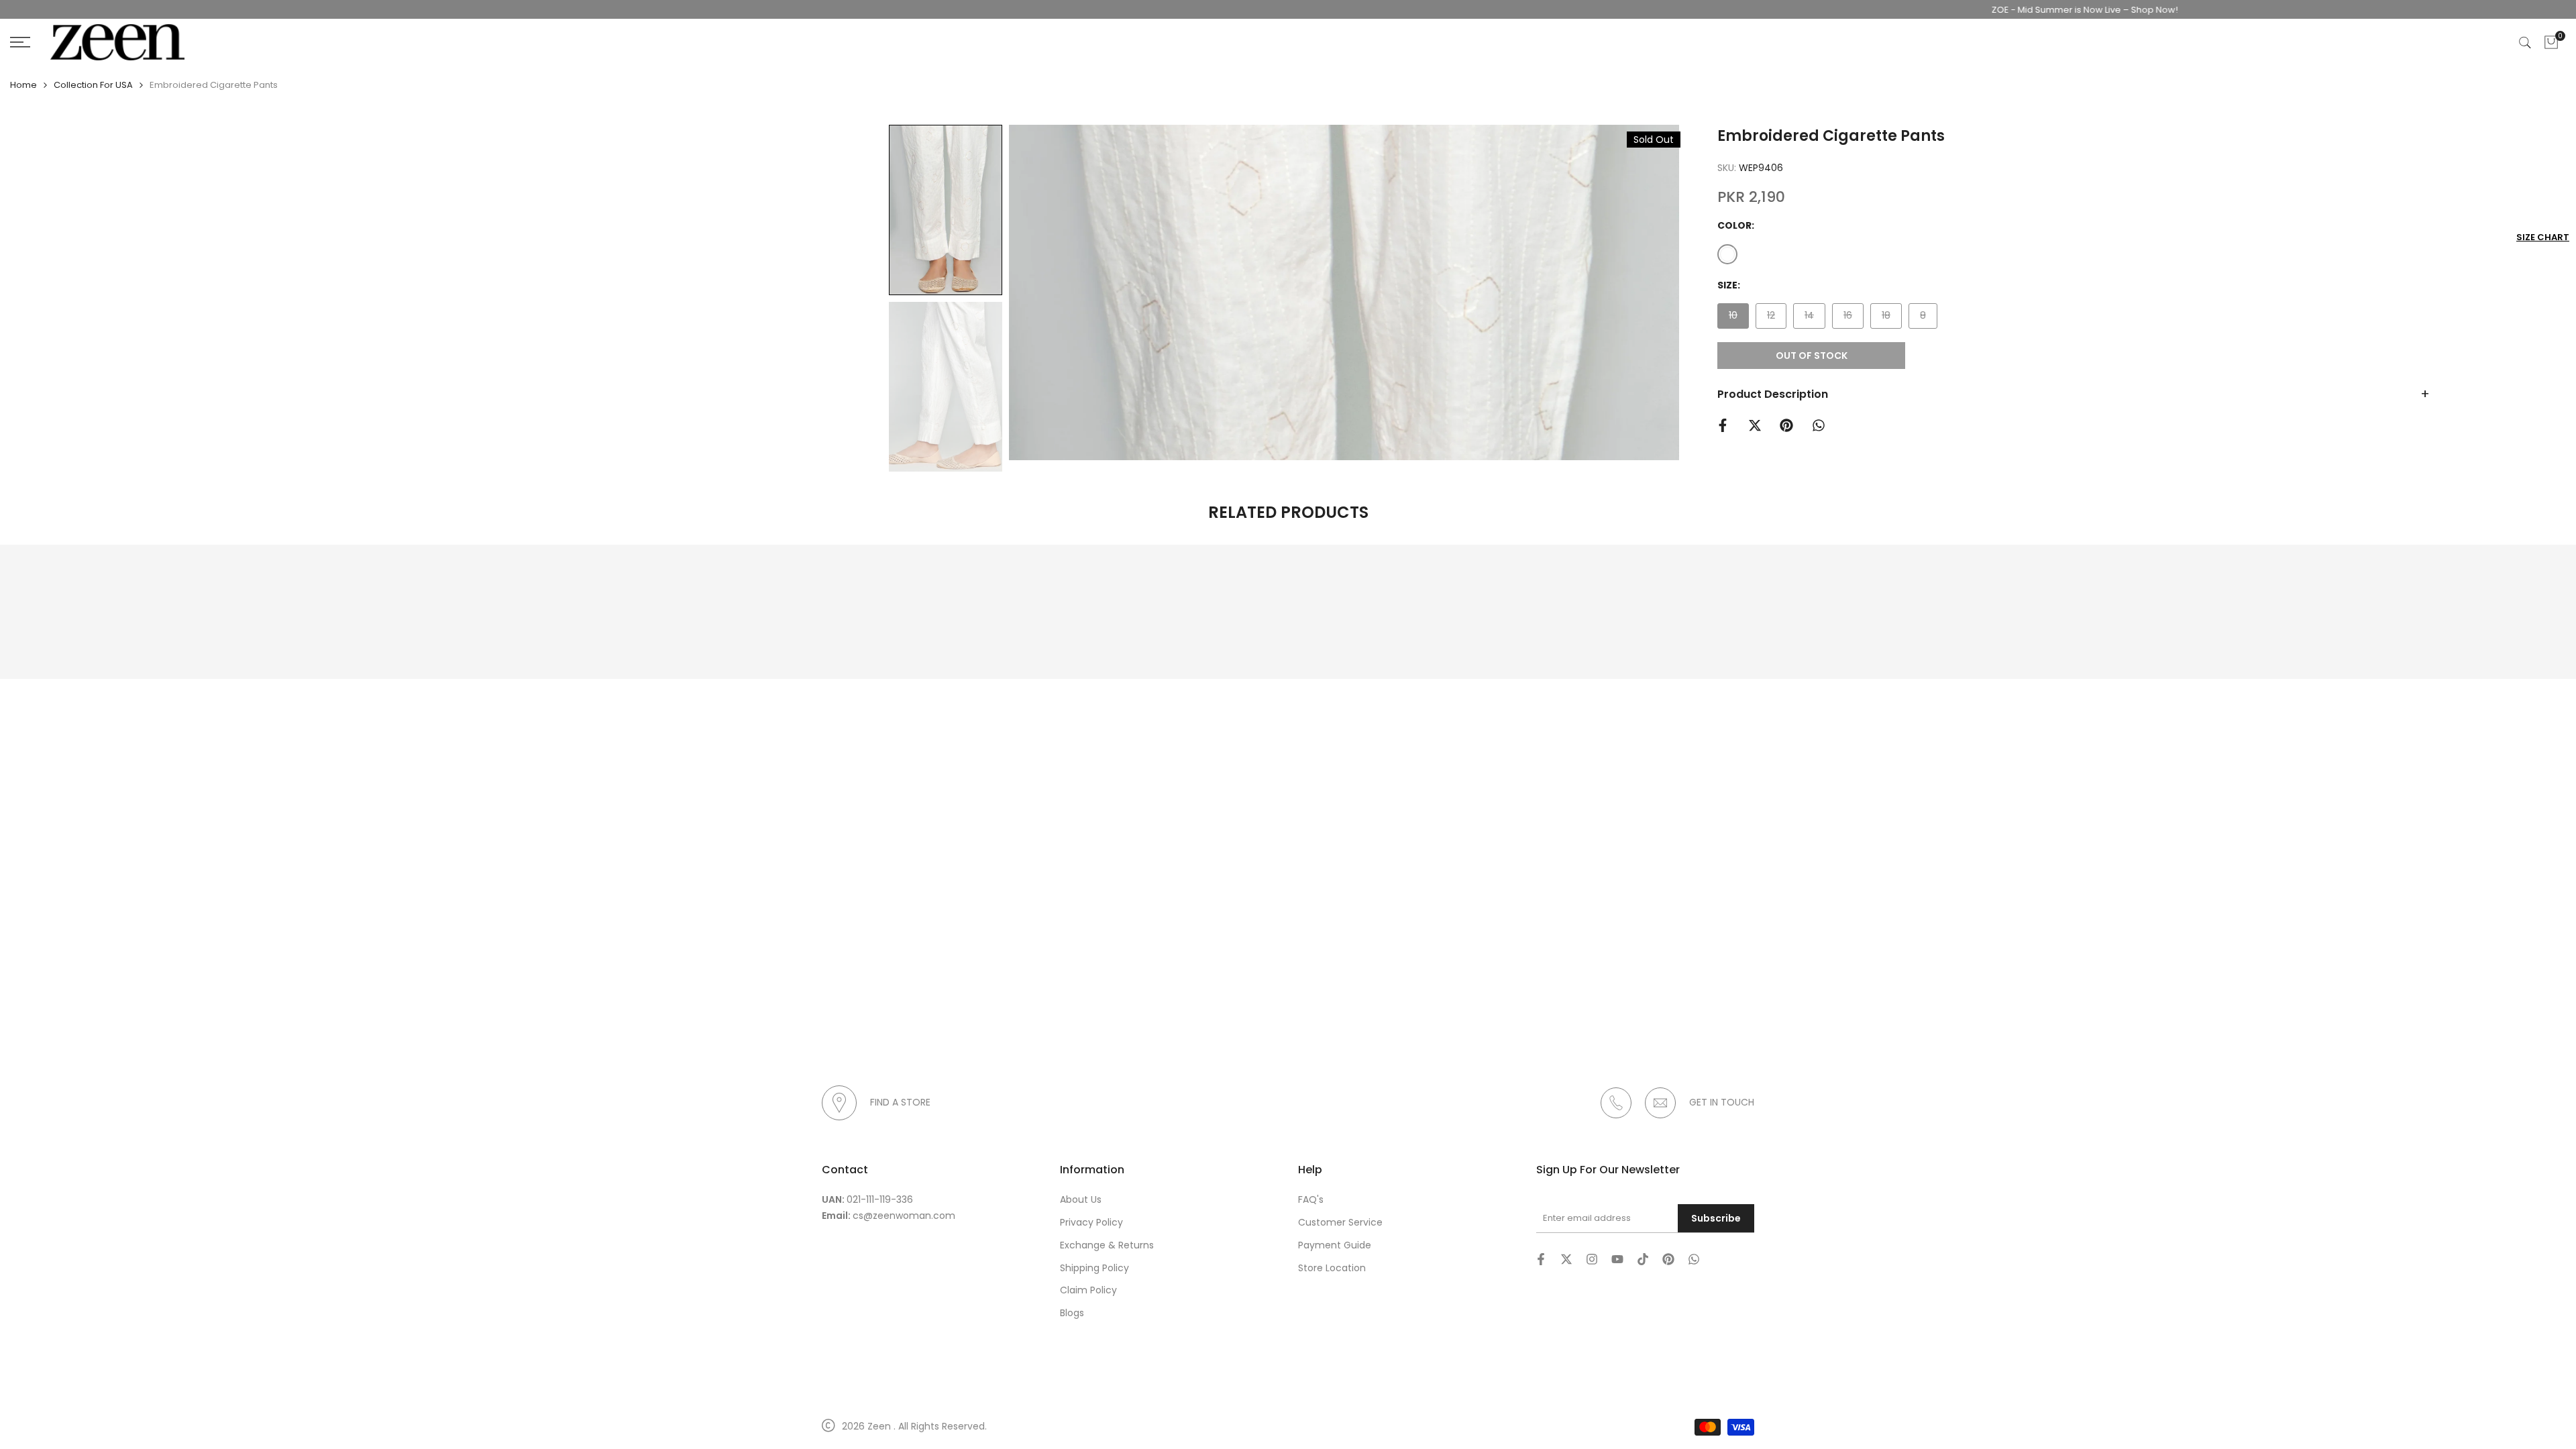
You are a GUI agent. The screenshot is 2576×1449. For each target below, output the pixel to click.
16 (1853, 318)
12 (1776, 318)
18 (1891, 318)
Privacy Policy (1091, 1222)
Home (23, 85)
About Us (1081, 1199)
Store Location (1332, 1268)
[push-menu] (20, 42)
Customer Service (1340, 1222)
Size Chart (2543, 237)
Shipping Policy (1094, 1268)
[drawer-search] (2525, 43)
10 (1738, 318)
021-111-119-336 (880, 1199)
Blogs (1072, 1313)
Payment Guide (1335, 1245)
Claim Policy (1088, 1290)
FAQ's (1311, 1199)
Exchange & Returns (1107, 1245)
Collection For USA (93, 85)
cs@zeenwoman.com (904, 1216)
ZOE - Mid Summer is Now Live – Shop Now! (2030, 10)
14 (1815, 318)
